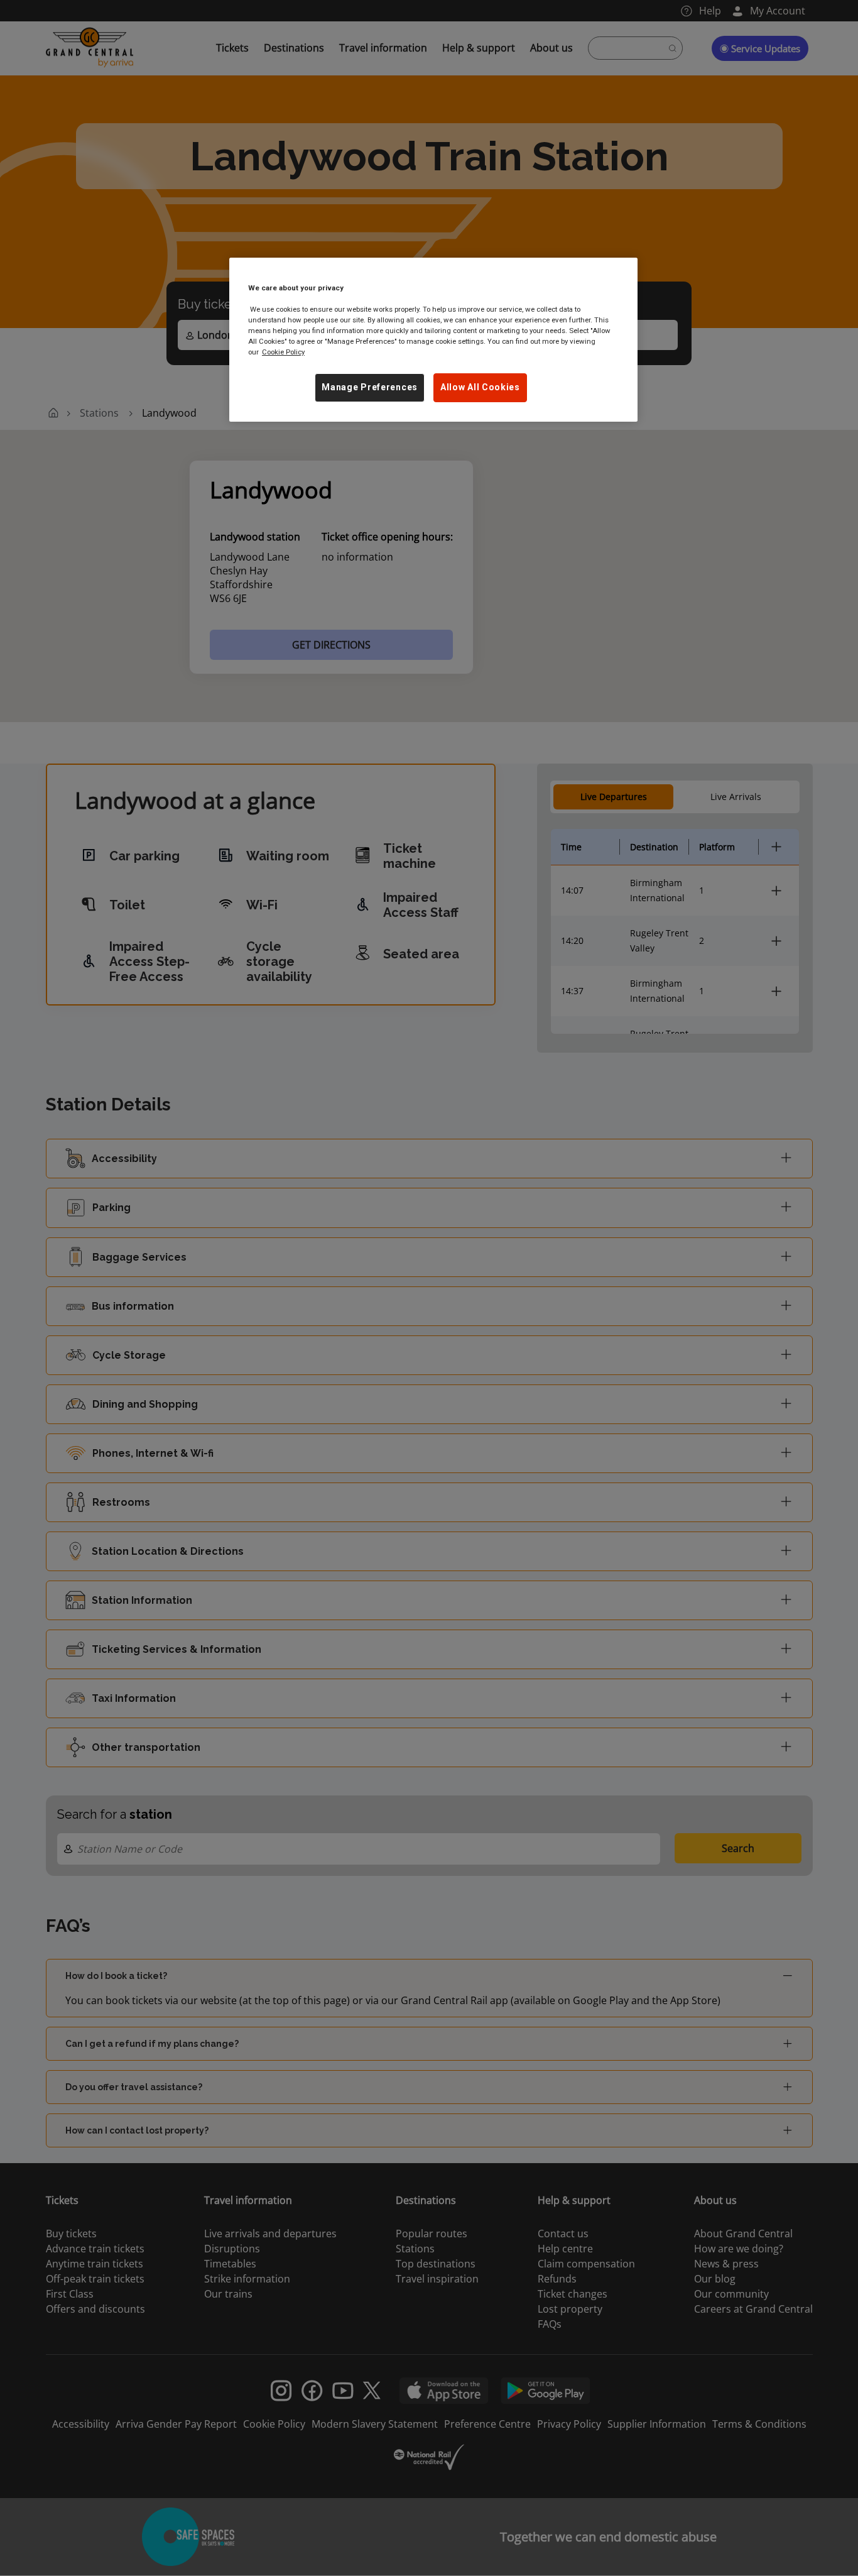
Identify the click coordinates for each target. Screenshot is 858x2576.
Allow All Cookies (480, 387)
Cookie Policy (283, 352)
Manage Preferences (370, 387)
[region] (433, 340)
